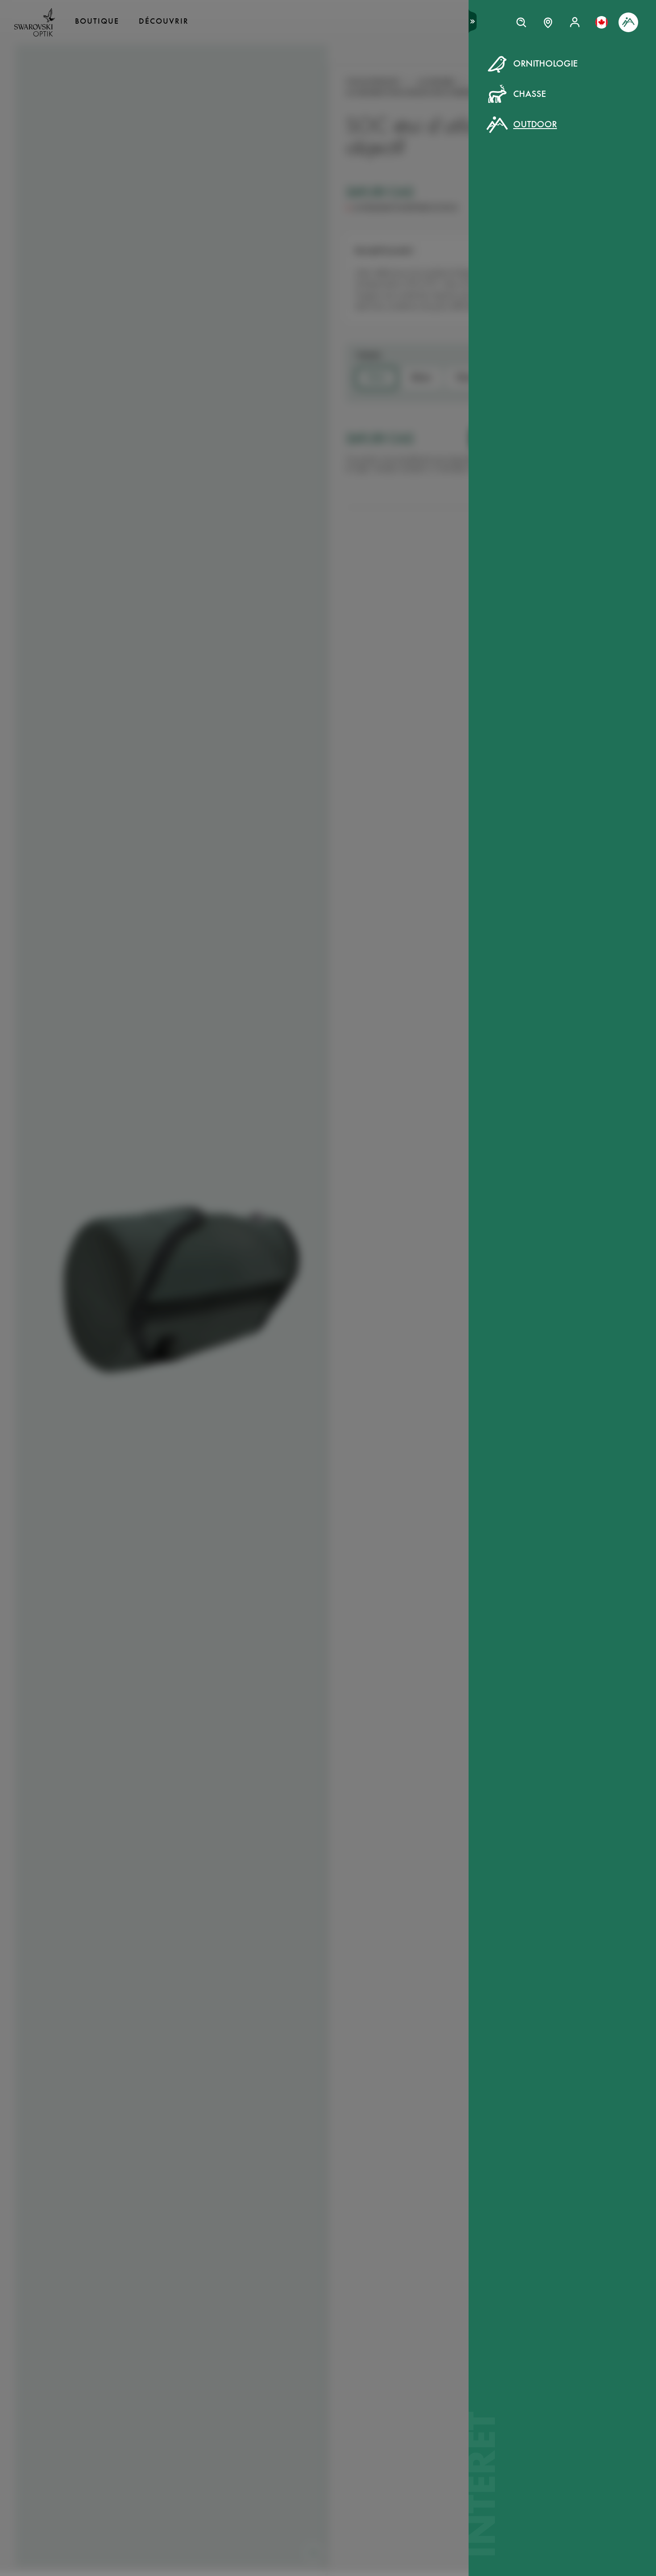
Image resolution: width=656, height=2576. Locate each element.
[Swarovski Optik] (35, 22)
